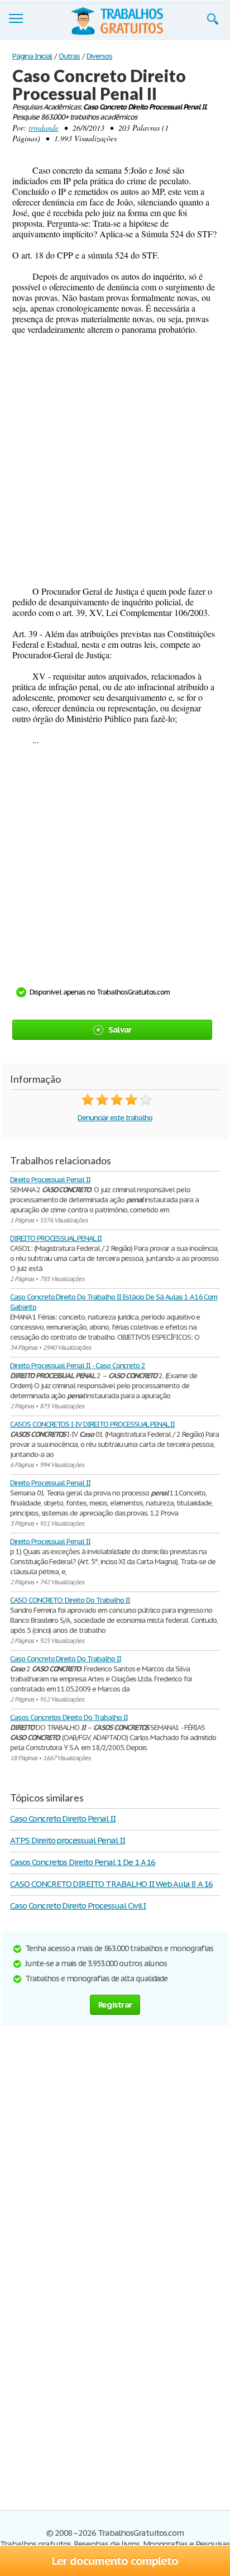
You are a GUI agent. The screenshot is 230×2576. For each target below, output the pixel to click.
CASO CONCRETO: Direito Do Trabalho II (70, 1600)
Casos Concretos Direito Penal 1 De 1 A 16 (83, 1862)
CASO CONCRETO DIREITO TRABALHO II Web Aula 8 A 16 (111, 1884)
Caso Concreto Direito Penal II (63, 1819)
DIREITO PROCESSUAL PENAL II (56, 1238)
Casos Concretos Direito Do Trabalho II (69, 1717)
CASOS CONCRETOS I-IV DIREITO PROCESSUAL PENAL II (92, 1424)
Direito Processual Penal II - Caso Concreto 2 (78, 1366)
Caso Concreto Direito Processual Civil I (78, 1906)
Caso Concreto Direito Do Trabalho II (66, 1659)
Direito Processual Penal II (50, 1180)
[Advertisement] (115, 460)
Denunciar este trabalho (115, 1118)
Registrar (115, 2004)
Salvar (120, 1029)
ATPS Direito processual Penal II (68, 1840)
